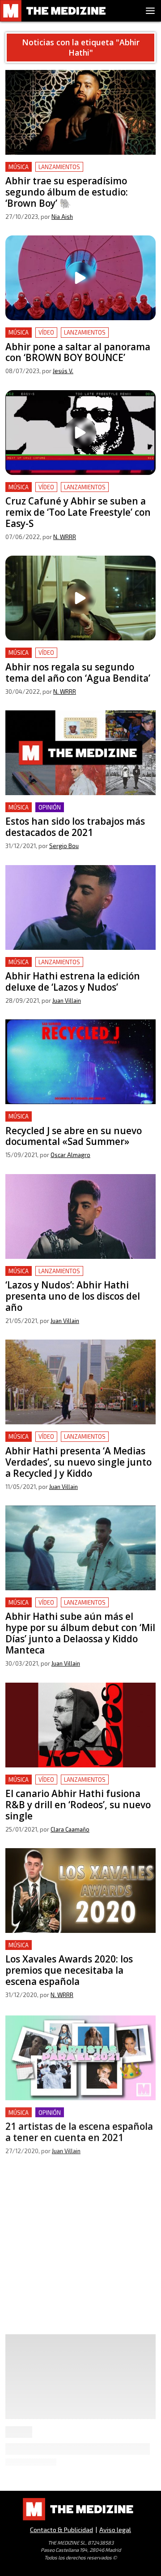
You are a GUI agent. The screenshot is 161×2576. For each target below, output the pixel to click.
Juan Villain (67, 1001)
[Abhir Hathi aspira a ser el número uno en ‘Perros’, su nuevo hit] (80, 2399)
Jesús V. (63, 371)
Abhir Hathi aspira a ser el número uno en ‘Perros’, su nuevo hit (73, 2459)
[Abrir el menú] (150, 11)
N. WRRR (65, 537)
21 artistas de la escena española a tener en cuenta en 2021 (76, 2117)
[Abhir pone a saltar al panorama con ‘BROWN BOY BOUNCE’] (80, 278)
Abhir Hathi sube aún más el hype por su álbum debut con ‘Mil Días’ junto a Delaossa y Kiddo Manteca (78, 1613)
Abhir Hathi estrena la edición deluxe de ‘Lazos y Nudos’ (70, 968)
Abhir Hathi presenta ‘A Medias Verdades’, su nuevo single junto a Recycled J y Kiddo (77, 1442)
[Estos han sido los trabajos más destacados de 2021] (80, 753)
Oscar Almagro (70, 1155)
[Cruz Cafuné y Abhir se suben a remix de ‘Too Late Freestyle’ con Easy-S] (80, 433)
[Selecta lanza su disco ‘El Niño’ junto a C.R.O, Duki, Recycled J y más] (80, 2211)
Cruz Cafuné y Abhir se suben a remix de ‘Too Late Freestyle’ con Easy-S (78, 493)
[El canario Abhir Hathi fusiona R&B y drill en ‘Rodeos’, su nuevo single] (80, 1725)
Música (19, 167)
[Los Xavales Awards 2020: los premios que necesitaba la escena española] (80, 1891)
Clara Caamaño (70, 1829)
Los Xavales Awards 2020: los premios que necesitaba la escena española (74, 1951)
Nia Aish (62, 217)
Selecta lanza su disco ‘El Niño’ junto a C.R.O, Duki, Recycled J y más (76, 2271)
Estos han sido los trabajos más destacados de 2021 (80, 813)
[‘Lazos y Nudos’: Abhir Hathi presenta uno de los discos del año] (80, 1216)
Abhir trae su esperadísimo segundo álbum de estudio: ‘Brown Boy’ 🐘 (80, 172)
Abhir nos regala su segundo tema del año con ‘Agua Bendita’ (80, 658)
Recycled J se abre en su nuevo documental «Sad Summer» (75, 1122)
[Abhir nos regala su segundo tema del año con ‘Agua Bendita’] (80, 598)
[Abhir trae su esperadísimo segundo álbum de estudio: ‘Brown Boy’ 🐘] (80, 112)
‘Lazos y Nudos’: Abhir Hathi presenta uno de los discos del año (78, 1277)
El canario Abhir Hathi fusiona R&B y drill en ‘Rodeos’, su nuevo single (76, 1785)
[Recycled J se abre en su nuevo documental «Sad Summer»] (80, 1062)
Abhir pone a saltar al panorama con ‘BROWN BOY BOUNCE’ (78, 338)
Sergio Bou (64, 846)
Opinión (50, 807)
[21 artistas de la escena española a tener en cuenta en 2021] (80, 2056)
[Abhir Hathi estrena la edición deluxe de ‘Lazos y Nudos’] (80, 907)
